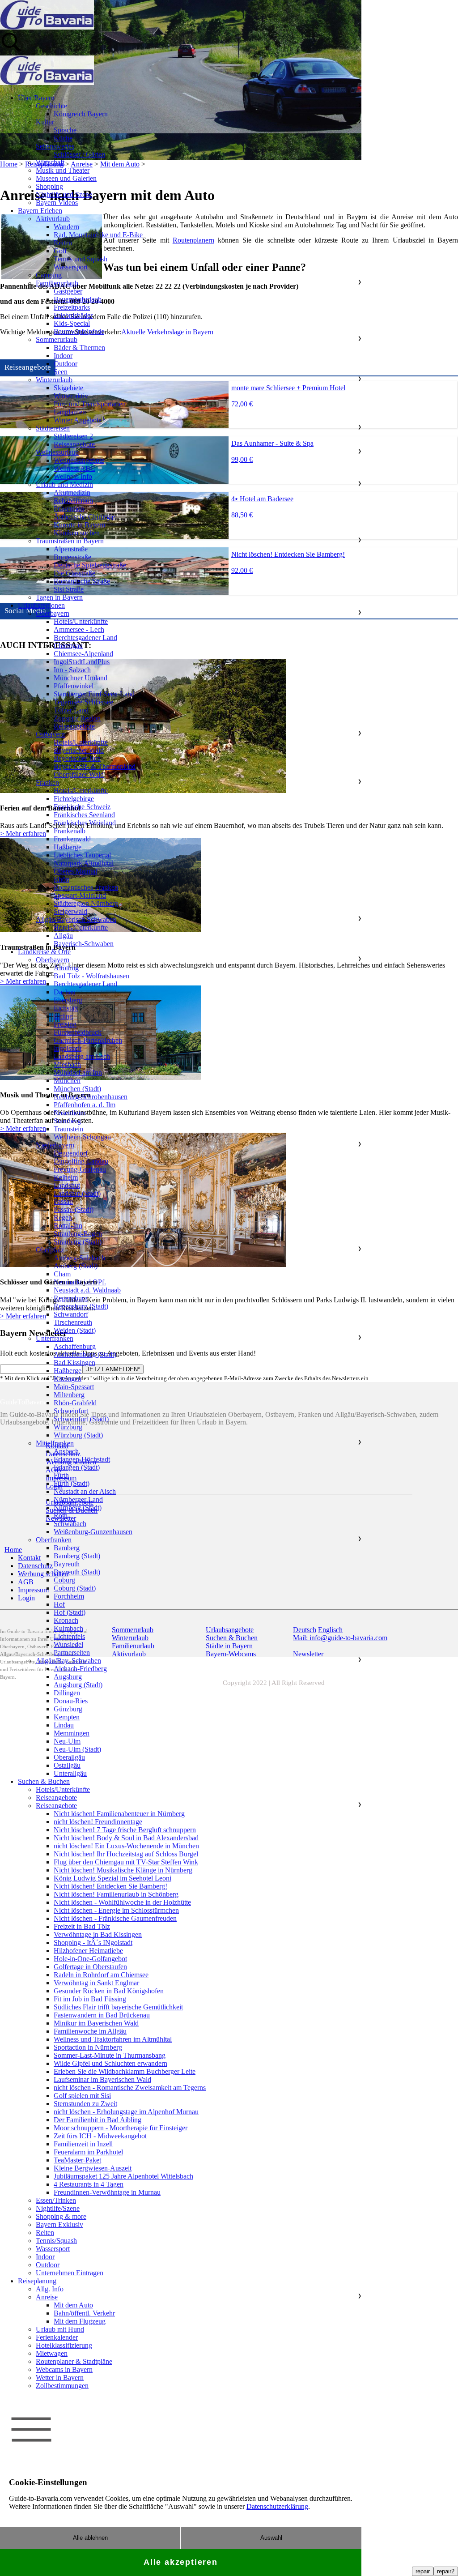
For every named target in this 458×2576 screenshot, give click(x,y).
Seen (61, 372)
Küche (63, 138)
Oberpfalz (50, 1250)
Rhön (61, 879)
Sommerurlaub (57, 339)
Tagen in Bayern (59, 597)
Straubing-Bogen (78, 1234)
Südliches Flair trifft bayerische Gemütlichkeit (118, 2007)
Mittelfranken (55, 1443)
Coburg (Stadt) (75, 1588)
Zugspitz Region (77, 718)
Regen (63, 1218)
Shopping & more (61, 2216)
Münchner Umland (81, 678)
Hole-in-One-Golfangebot (90, 1959)
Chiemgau (68, 646)
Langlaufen (70, 412)
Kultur (45, 122)
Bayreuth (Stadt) (77, 1572)
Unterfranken (55, 1338)
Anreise (47, 2297)
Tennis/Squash (56, 2241)
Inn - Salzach (72, 670)
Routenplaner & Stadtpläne (74, 2361)
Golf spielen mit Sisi (82, 2096)
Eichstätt (66, 1008)
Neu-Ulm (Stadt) (77, 1749)
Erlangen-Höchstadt (82, 1459)
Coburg (64, 1580)
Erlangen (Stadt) (77, 1467)
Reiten (63, 243)
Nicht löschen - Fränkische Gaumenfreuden (115, 1918)
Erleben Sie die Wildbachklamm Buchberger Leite (125, 2071)
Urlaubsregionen (41, 605)
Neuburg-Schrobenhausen (91, 1097)
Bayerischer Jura (77, 758)
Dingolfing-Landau (81, 1161)
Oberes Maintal (75, 871)
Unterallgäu (70, 1773)
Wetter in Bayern (60, 2378)
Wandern (66, 227)
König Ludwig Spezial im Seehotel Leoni (112, 1878)
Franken (47, 783)
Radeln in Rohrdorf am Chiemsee (101, 1975)
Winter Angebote (78, 420)
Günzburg (68, 1709)
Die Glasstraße (74, 573)
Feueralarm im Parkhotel (88, 2152)
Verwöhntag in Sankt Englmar (96, 1983)
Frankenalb (70, 831)
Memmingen (72, 1733)
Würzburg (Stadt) (78, 1435)
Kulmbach (68, 1628)
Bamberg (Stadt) (77, 1556)
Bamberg (67, 1548)
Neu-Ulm (67, 1741)
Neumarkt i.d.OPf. (80, 1282)
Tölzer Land (71, 710)
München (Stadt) (77, 1089)
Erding (63, 1016)
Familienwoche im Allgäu (90, 2031)
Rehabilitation (73, 501)
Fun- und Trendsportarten (90, 404)
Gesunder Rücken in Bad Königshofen (109, 1991)
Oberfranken (54, 1540)
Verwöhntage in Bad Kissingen (98, 1934)
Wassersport (71, 267)
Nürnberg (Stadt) (78, 1508)
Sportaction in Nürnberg (88, 2047)
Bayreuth (67, 1564)
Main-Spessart (74, 1387)
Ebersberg (68, 1000)
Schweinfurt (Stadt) (81, 1419)
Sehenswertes (55, 146)
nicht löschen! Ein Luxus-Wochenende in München (126, 1846)
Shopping (49, 186)
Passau (63, 1201)
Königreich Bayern (81, 114)
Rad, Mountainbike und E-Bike (98, 235)
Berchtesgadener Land (85, 638)
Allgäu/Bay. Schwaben (68, 1661)
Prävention (69, 509)
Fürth (61, 1475)
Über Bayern (36, 98)
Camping (49, 275)
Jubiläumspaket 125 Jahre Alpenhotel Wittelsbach (123, 2176)
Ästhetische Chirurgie (84, 517)
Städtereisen (53, 428)
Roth (61, 1516)
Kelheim (66, 1177)
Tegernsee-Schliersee (83, 702)
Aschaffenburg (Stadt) (85, 1354)
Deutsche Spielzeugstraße (90, 565)
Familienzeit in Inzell (83, 2144)
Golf (60, 251)
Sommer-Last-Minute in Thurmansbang (110, 2055)
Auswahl (271, 2538)
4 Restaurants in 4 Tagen (89, 2184)
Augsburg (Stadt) (78, 1685)
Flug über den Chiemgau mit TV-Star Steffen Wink (126, 1862)
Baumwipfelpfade (79, 331)
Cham (62, 1274)
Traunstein (68, 1129)
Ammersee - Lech (79, 629)
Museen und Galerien (66, 178)
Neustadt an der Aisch (85, 1491)
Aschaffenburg (75, 1346)
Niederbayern (55, 1145)
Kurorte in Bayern (79, 525)
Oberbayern (53, 613)
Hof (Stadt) (70, 1612)
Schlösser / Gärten (79, 154)
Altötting (66, 968)
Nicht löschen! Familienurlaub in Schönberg (116, 1894)
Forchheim (69, 1596)
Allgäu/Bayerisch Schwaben (76, 919)
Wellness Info (73, 476)
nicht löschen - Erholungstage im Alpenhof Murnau (126, 2112)
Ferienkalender (57, 2337)
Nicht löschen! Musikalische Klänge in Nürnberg (123, 1870)
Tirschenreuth (73, 1322)
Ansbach (66, 1451)
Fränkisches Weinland (85, 823)
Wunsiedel (68, 1644)
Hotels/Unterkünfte (81, 621)
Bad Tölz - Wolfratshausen (91, 976)
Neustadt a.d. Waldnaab (87, 1290)
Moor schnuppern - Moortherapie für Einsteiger (121, 2128)
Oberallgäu (69, 1757)
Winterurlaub (54, 380)
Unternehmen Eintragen (70, 2273)
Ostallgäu (67, 1765)
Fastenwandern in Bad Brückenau (102, 2015)
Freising (65, 1024)
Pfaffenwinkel (74, 686)
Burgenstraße (72, 557)
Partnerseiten (72, 1653)
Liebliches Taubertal (82, 855)
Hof (59, 1604)
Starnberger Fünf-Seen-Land (94, 694)
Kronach (66, 1620)
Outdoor (66, 364)
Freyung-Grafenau (80, 1169)
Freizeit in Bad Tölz (82, 1926)
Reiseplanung (37, 2281)
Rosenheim (70, 1113)
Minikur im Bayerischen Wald (96, 2023)
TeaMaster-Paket (77, 2160)
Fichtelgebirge (74, 799)
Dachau (65, 992)
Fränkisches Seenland (84, 815)
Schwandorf (71, 1314)
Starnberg (67, 1121)
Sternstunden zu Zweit (85, 2104)
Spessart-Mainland (80, 895)
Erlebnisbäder (73, 315)
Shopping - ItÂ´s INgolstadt (93, 1943)
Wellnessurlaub (57, 452)
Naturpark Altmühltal (84, 863)
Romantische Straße (82, 581)
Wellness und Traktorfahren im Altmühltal (113, 2039)
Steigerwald (70, 911)
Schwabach (70, 1524)
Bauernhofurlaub (78, 299)
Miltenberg (69, 1395)
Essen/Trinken (56, 2200)
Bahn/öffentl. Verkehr (84, 2313)
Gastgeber (68, 291)
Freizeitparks (72, 307)
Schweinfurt (71, 1411)
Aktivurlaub (53, 219)
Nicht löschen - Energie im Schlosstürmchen (116, 1910)
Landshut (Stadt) (77, 1193)
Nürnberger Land (78, 1499)
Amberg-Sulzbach (79, 1258)
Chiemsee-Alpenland (83, 654)
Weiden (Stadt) (75, 1330)
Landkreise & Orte (44, 952)
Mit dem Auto (73, 2305)
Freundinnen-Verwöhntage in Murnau (107, 2192)
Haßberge (68, 847)
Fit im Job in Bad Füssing (90, 1999)
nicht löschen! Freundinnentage (98, 1822)
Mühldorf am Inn (78, 1073)
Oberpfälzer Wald (79, 774)
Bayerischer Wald (79, 750)
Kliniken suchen (77, 533)
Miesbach (67, 1064)
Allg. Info (50, 2289)
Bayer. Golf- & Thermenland (95, 766)
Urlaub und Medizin (64, 484)
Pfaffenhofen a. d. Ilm (85, 1105)
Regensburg (71, 1298)
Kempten (67, 1717)
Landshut (67, 1185)
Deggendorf (71, 1153)
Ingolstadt (68, 1048)
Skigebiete (68, 388)
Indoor (63, 356)
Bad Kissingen (74, 1363)
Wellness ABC (74, 468)
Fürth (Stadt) (72, 1483)
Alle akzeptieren (181, 2562)
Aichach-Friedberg (80, 1669)
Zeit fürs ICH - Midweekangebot (100, 2136)
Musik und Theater (63, 170)
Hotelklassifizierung (64, 2345)
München (67, 1081)
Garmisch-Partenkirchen (88, 1040)
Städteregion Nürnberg (86, 903)
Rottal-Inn (68, 1226)
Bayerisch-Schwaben (84, 944)
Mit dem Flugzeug (80, 2321)
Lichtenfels (69, 1636)
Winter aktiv (71, 396)
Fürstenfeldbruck (78, 1032)
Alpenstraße (71, 549)
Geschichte (51, 106)
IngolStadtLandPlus (82, 662)
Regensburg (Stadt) (81, 1306)
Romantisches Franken (86, 887)
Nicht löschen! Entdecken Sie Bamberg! (110, 1886)
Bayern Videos (57, 203)
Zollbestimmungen (62, 2386)
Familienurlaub (57, 283)
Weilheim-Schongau (82, 1137)
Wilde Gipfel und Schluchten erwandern (110, 2063)
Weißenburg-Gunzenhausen (93, 1532)
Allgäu (63, 936)
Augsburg (68, 1677)
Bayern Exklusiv (59, 2224)
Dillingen (67, 1693)
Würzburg (68, 1427)
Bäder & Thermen (79, 348)
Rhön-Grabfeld (75, 1403)
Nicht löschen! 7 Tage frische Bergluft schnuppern (125, 1830)
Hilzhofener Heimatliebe (88, 1951)
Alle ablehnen (90, 2538)
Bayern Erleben (40, 211)
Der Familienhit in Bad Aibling (98, 2120)
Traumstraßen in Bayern (70, 541)
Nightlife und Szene (64, 194)
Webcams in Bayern (64, 2369)
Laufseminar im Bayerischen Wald (102, 2079)
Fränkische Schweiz (82, 807)
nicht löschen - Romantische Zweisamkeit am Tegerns (130, 2088)
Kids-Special (72, 323)
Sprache (65, 130)
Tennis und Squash (81, 259)
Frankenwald (72, 839)
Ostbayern (50, 734)
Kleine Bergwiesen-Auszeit (93, 2168)
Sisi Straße (69, 589)
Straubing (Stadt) (78, 1242)
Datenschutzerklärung (277, 2506)
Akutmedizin (72, 493)
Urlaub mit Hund (60, 2329)
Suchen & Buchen (44, 1781)
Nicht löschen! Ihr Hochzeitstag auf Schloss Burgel (126, 1854)
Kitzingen (68, 1379)
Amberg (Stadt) (76, 1266)
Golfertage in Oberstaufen (90, 1967)
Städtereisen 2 (73, 436)
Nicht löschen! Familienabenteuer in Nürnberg (119, 1814)
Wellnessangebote (79, 460)
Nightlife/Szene (58, 2208)
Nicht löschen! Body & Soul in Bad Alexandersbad (126, 1838)
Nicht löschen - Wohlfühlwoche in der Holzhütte (122, 1902)
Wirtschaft (50, 162)
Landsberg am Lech (82, 1056)
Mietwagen (52, 2353)
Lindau (64, 1725)
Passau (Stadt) (74, 1209)
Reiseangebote (74, 444)
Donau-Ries (71, 1701)
